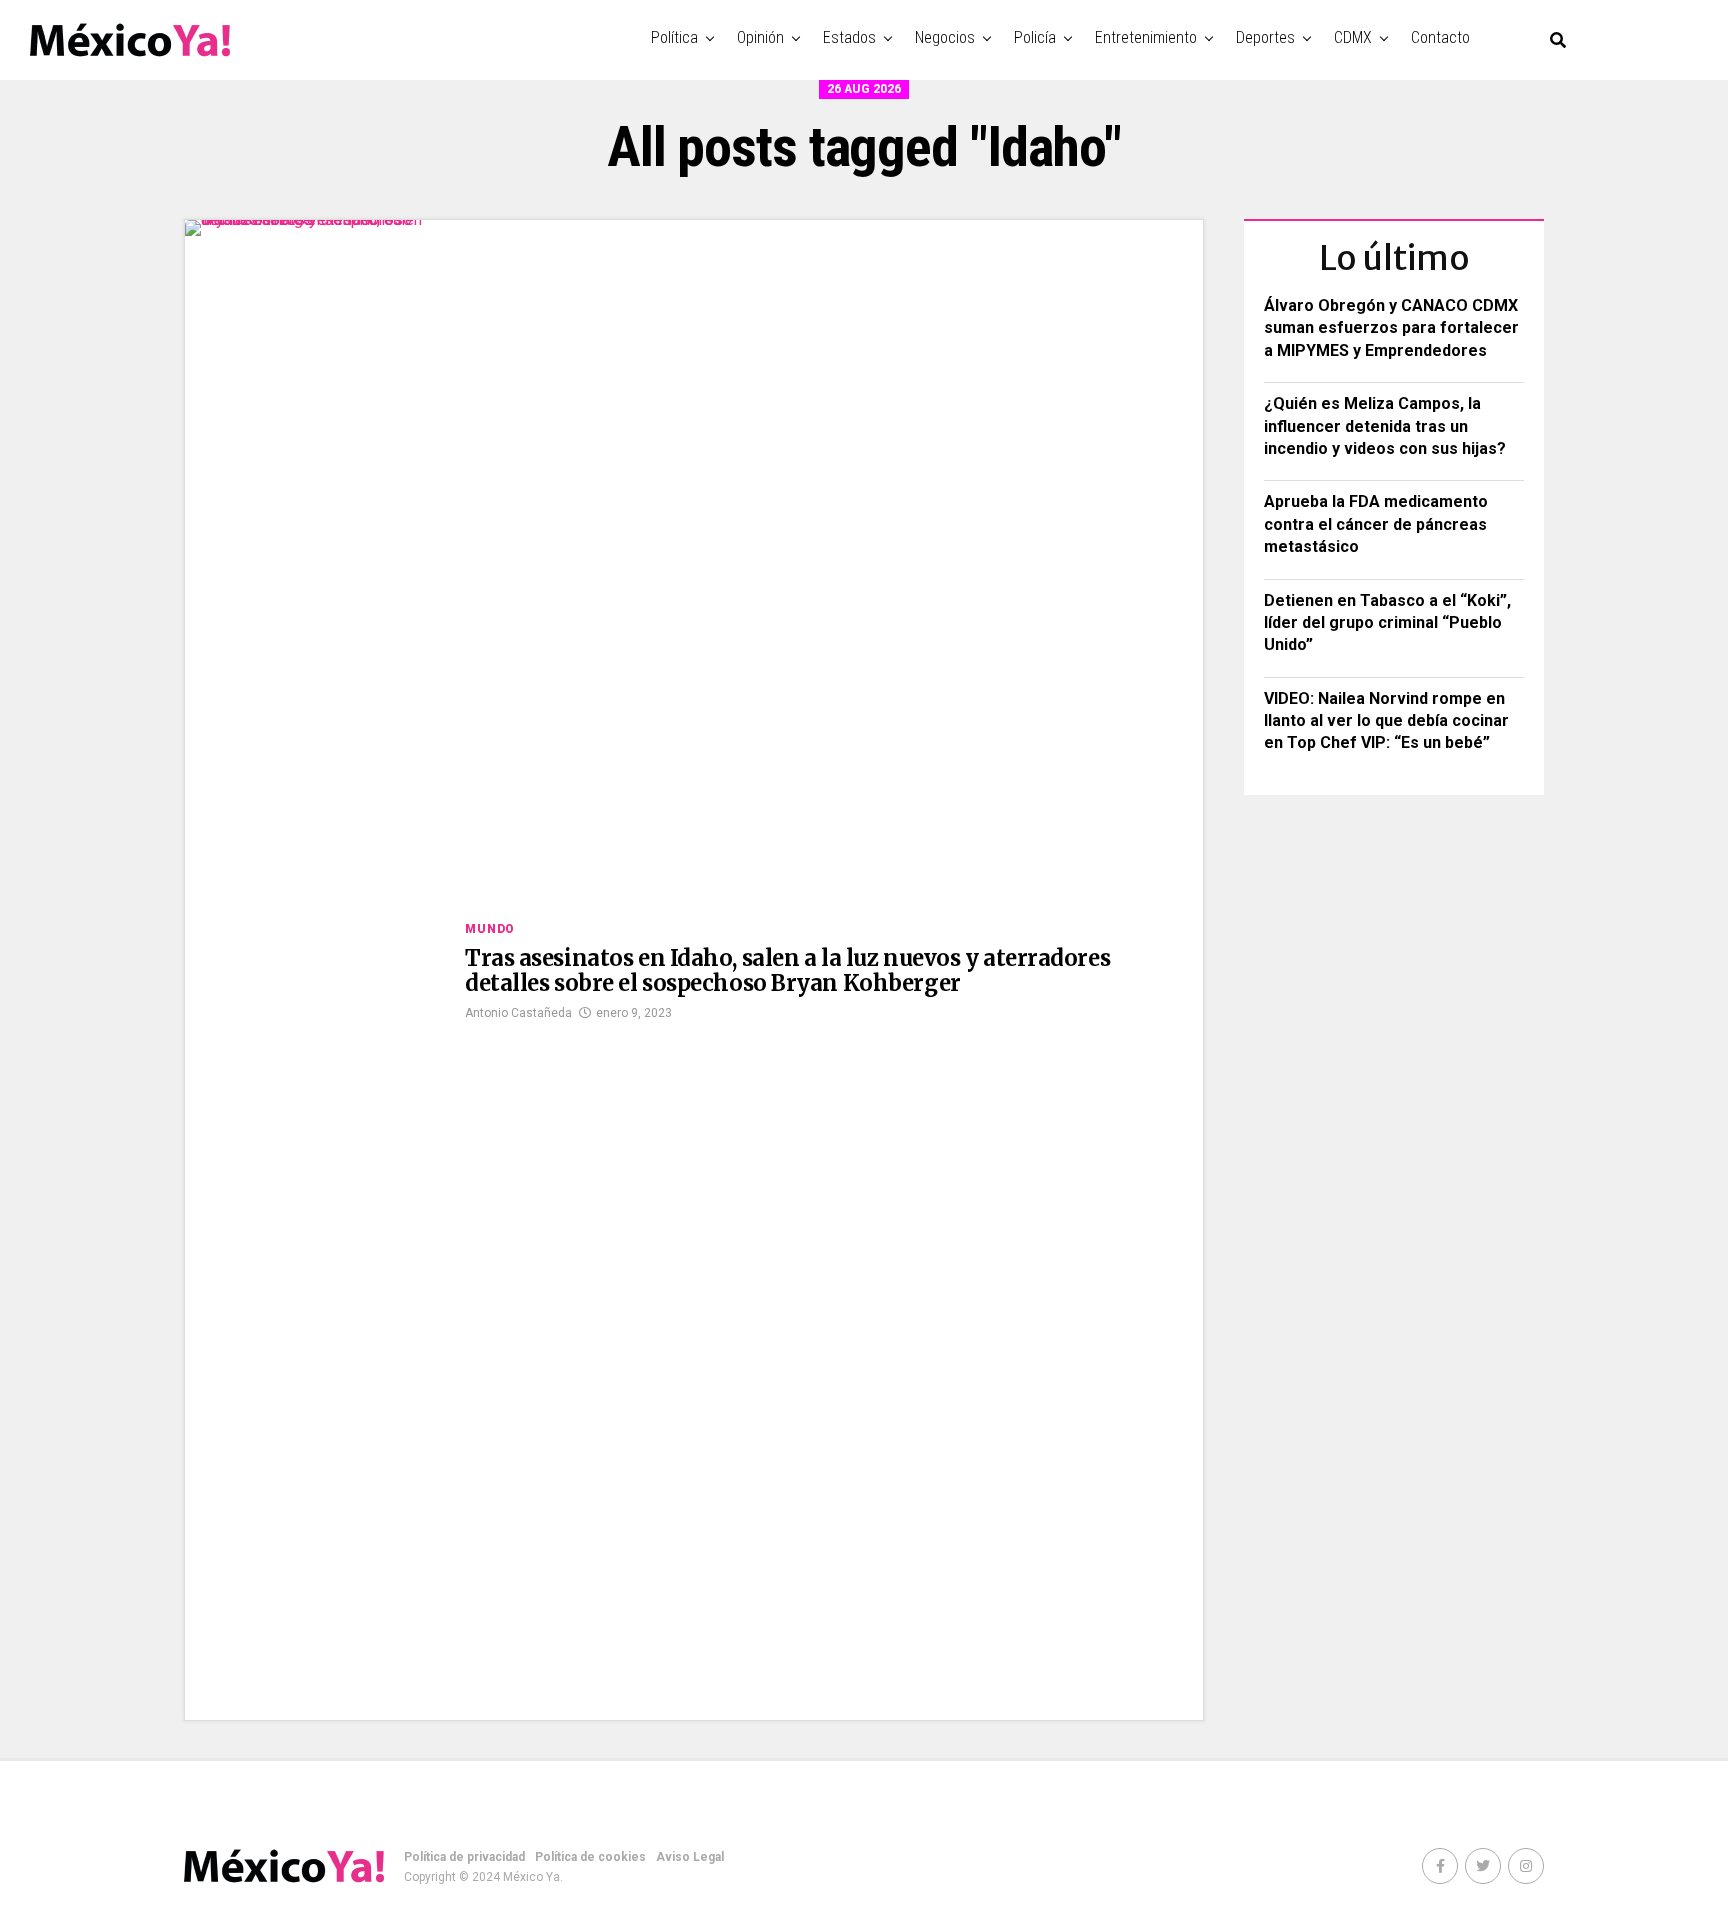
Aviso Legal (690, 1857)
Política (674, 37)
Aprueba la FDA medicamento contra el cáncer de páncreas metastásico (1376, 524)
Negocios (945, 37)
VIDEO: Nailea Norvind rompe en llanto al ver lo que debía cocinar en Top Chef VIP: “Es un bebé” (1386, 721)
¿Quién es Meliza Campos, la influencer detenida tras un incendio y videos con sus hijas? (1385, 426)
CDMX (1353, 37)
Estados (849, 37)
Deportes (1265, 37)
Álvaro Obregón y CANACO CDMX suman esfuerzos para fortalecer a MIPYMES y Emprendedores (1391, 328)
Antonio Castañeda (518, 1013)
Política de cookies (590, 1857)
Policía (1035, 37)
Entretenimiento (1146, 37)
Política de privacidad (464, 1857)
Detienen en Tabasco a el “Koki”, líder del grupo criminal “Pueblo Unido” (1387, 623)
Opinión (760, 37)
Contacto (1440, 37)
